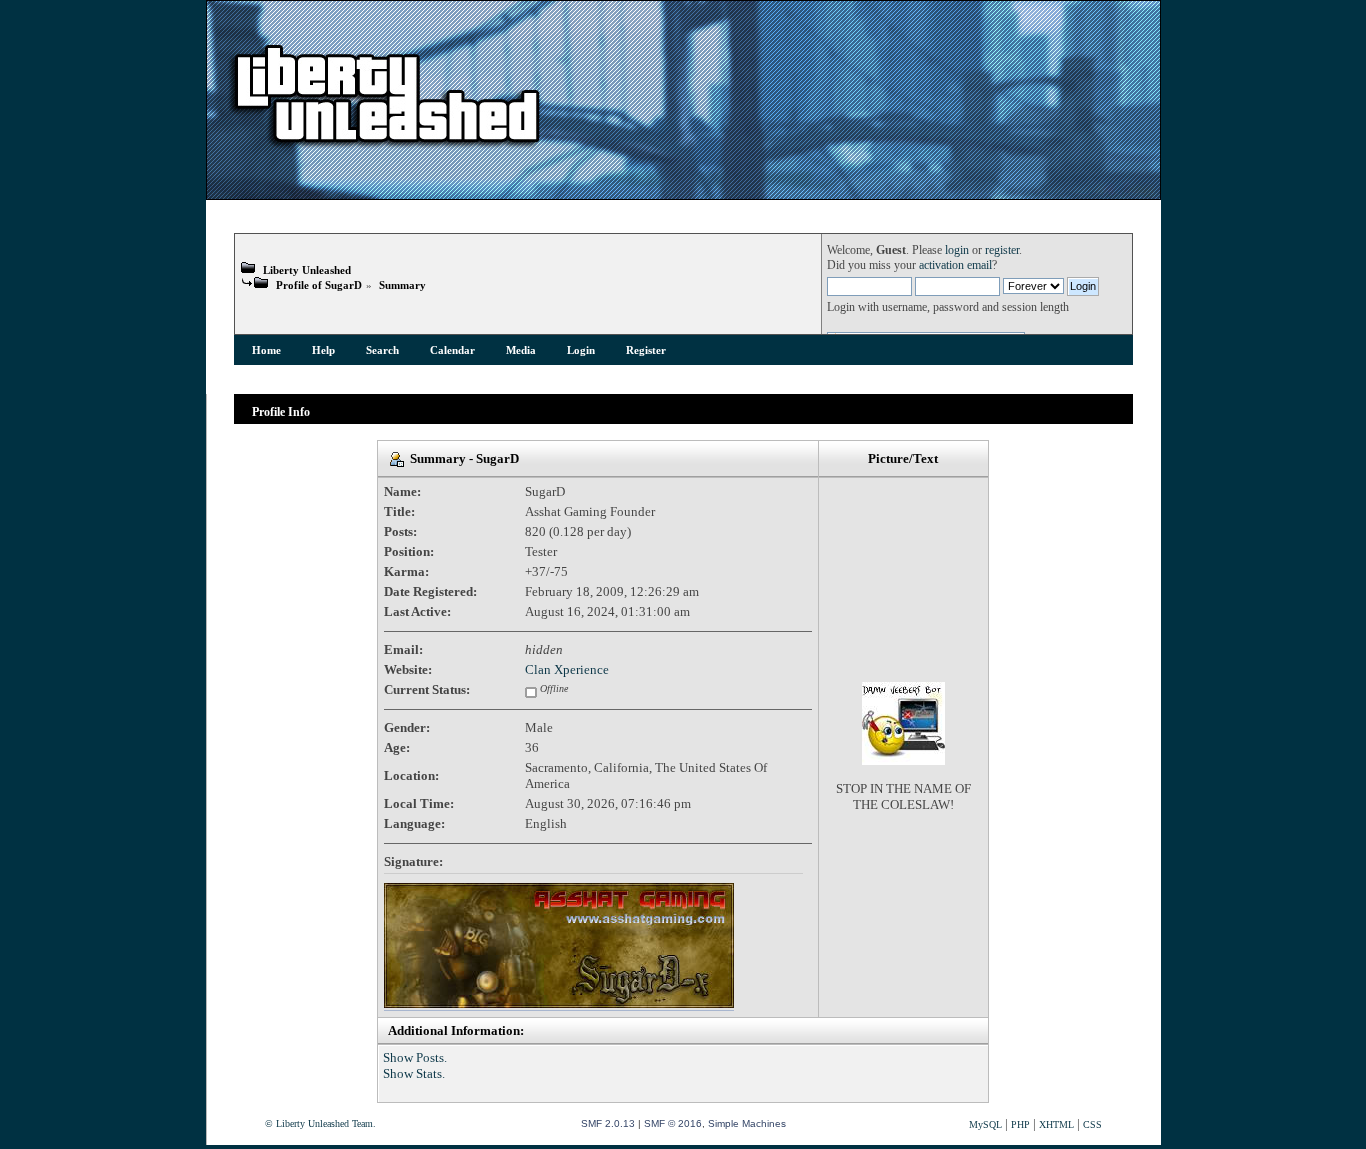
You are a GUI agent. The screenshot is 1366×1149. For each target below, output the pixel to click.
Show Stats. (414, 1073)
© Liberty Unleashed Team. (320, 1123)
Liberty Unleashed (307, 270)
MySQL (985, 1124)
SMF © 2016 (673, 1123)
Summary (402, 285)
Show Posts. (415, 1057)
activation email (955, 265)
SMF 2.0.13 (608, 1123)
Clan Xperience (567, 669)
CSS (1092, 1124)
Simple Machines (747, 1123)
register (1002, 250)
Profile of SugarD (319, 285)
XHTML (1056, 1124)
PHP (1020, 1124)
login (957, 250)
